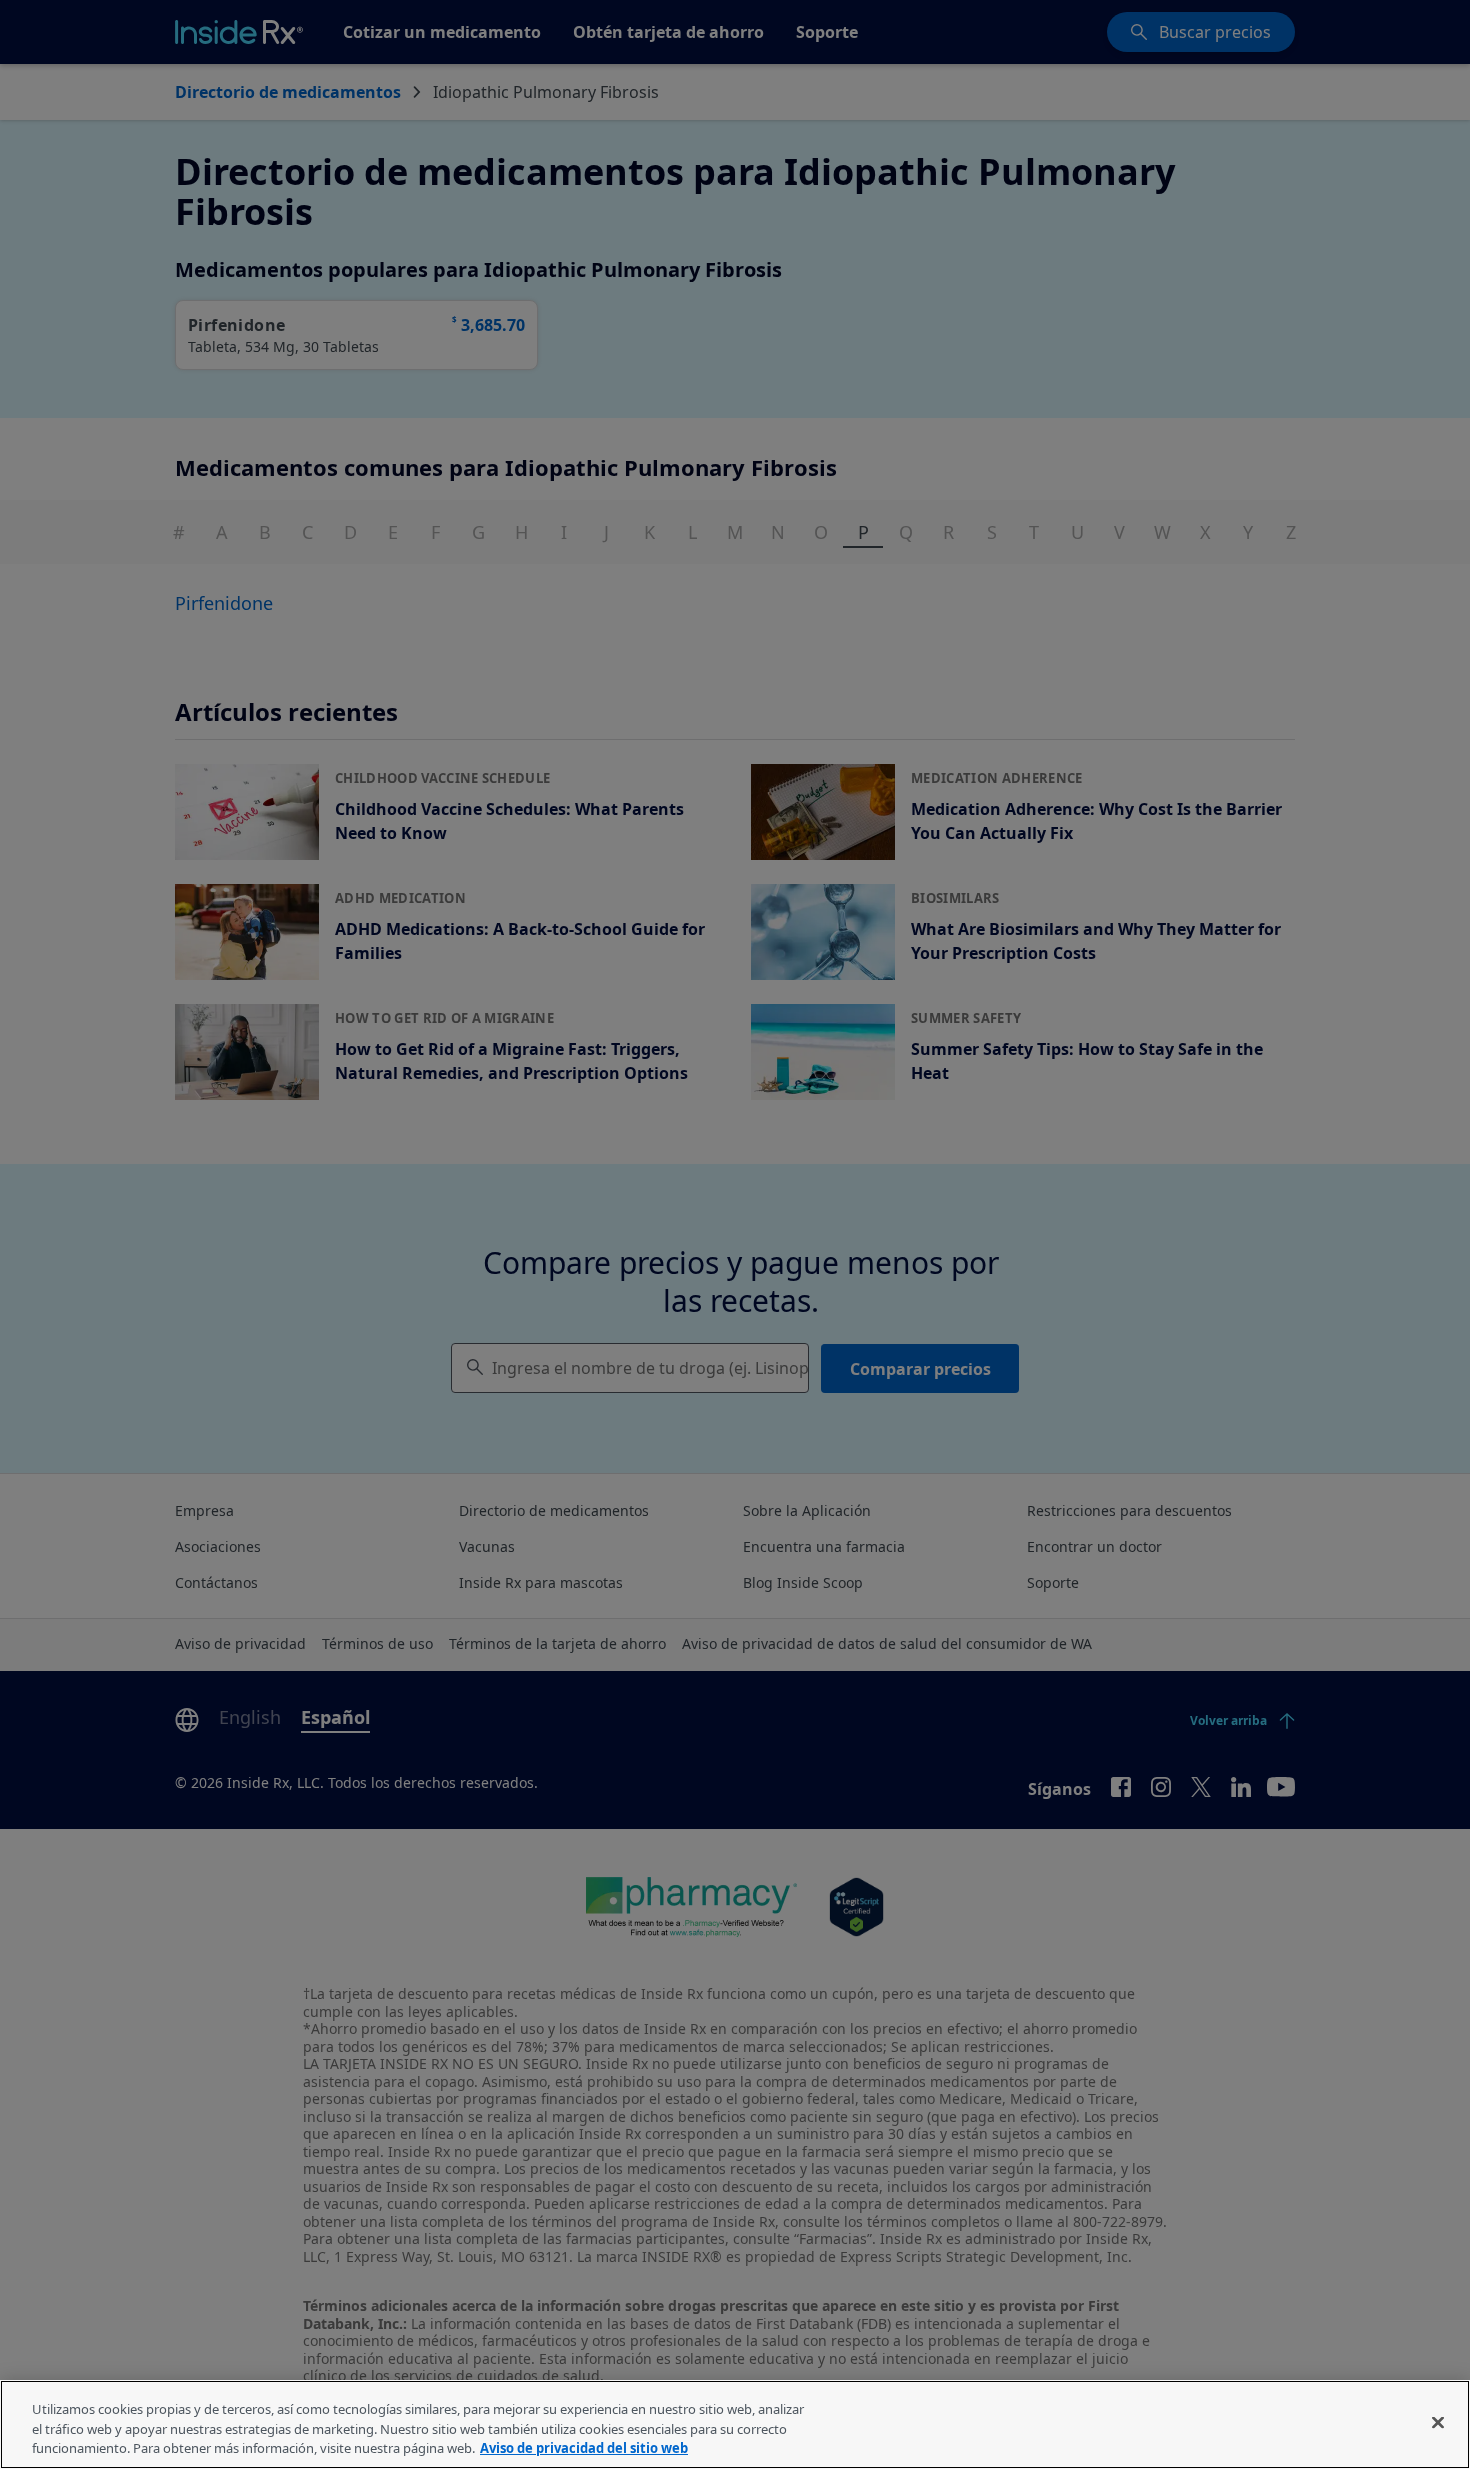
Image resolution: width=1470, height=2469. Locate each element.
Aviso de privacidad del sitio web (584, 2448)
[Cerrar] (1438, 2422)
